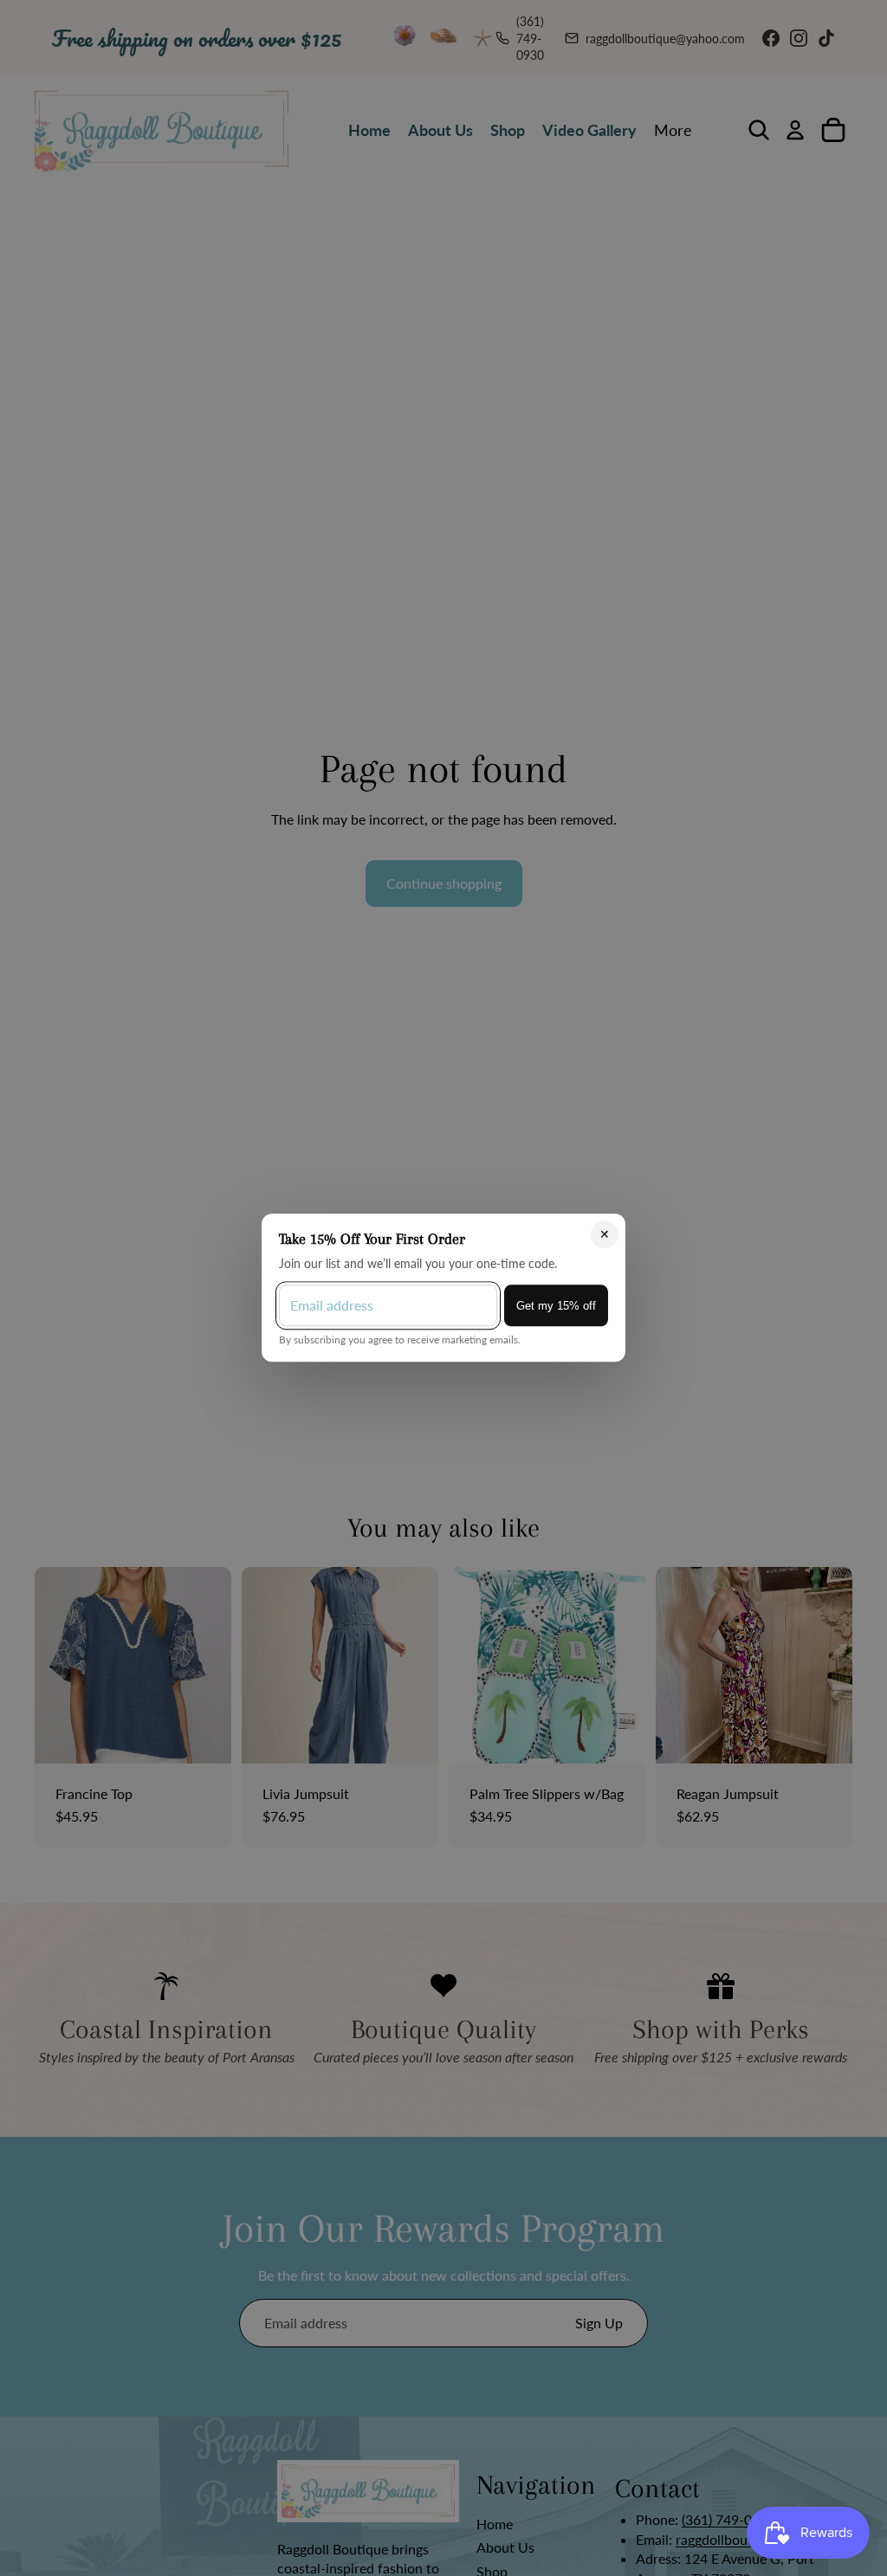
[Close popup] (605, 1235)
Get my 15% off (556, 1306)
